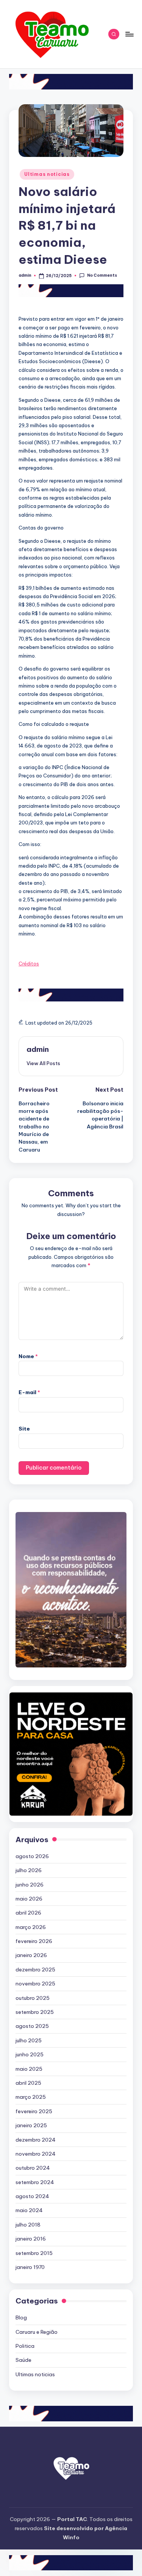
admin (38, 1049)
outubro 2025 (33, 1998)
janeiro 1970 (30, 2267)
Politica (25, 2346)
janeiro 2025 (31, 2125)
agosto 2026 (32, 1856)
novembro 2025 (35, 1984)
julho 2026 (29, 1870)
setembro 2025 (35, 2012)
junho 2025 (30, 2054)
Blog (21, 2317)
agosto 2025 (32, 2026)
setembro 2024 (35, 2182)
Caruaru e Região (37, 2332)
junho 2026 (30, 1885)
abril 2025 (28, 2083)
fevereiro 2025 (34, 2111)
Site (24, 1429)
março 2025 (31, 2097)
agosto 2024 (32, 2196)
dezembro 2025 (35, 1970)
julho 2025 (29, 2040)
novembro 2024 (36, 2154)
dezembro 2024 (36, 2140)
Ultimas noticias (47, 174)
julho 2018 (28, 2225)
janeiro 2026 (31, 1955)
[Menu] (129, 34)
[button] (43, 1063)
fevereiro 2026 (34, 1941)
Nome (28, 1356)
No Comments (102, 275)
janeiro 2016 (31, 2239)
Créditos (29, 964)
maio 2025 (29, 2069)
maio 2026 (29, 1899)
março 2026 (31, 1927)
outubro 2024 (33, 2168)
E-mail (29, 1392)
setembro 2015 (34, 2253)
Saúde (23, 2360)
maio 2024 (29, 2210)
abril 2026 (28, 1913)
